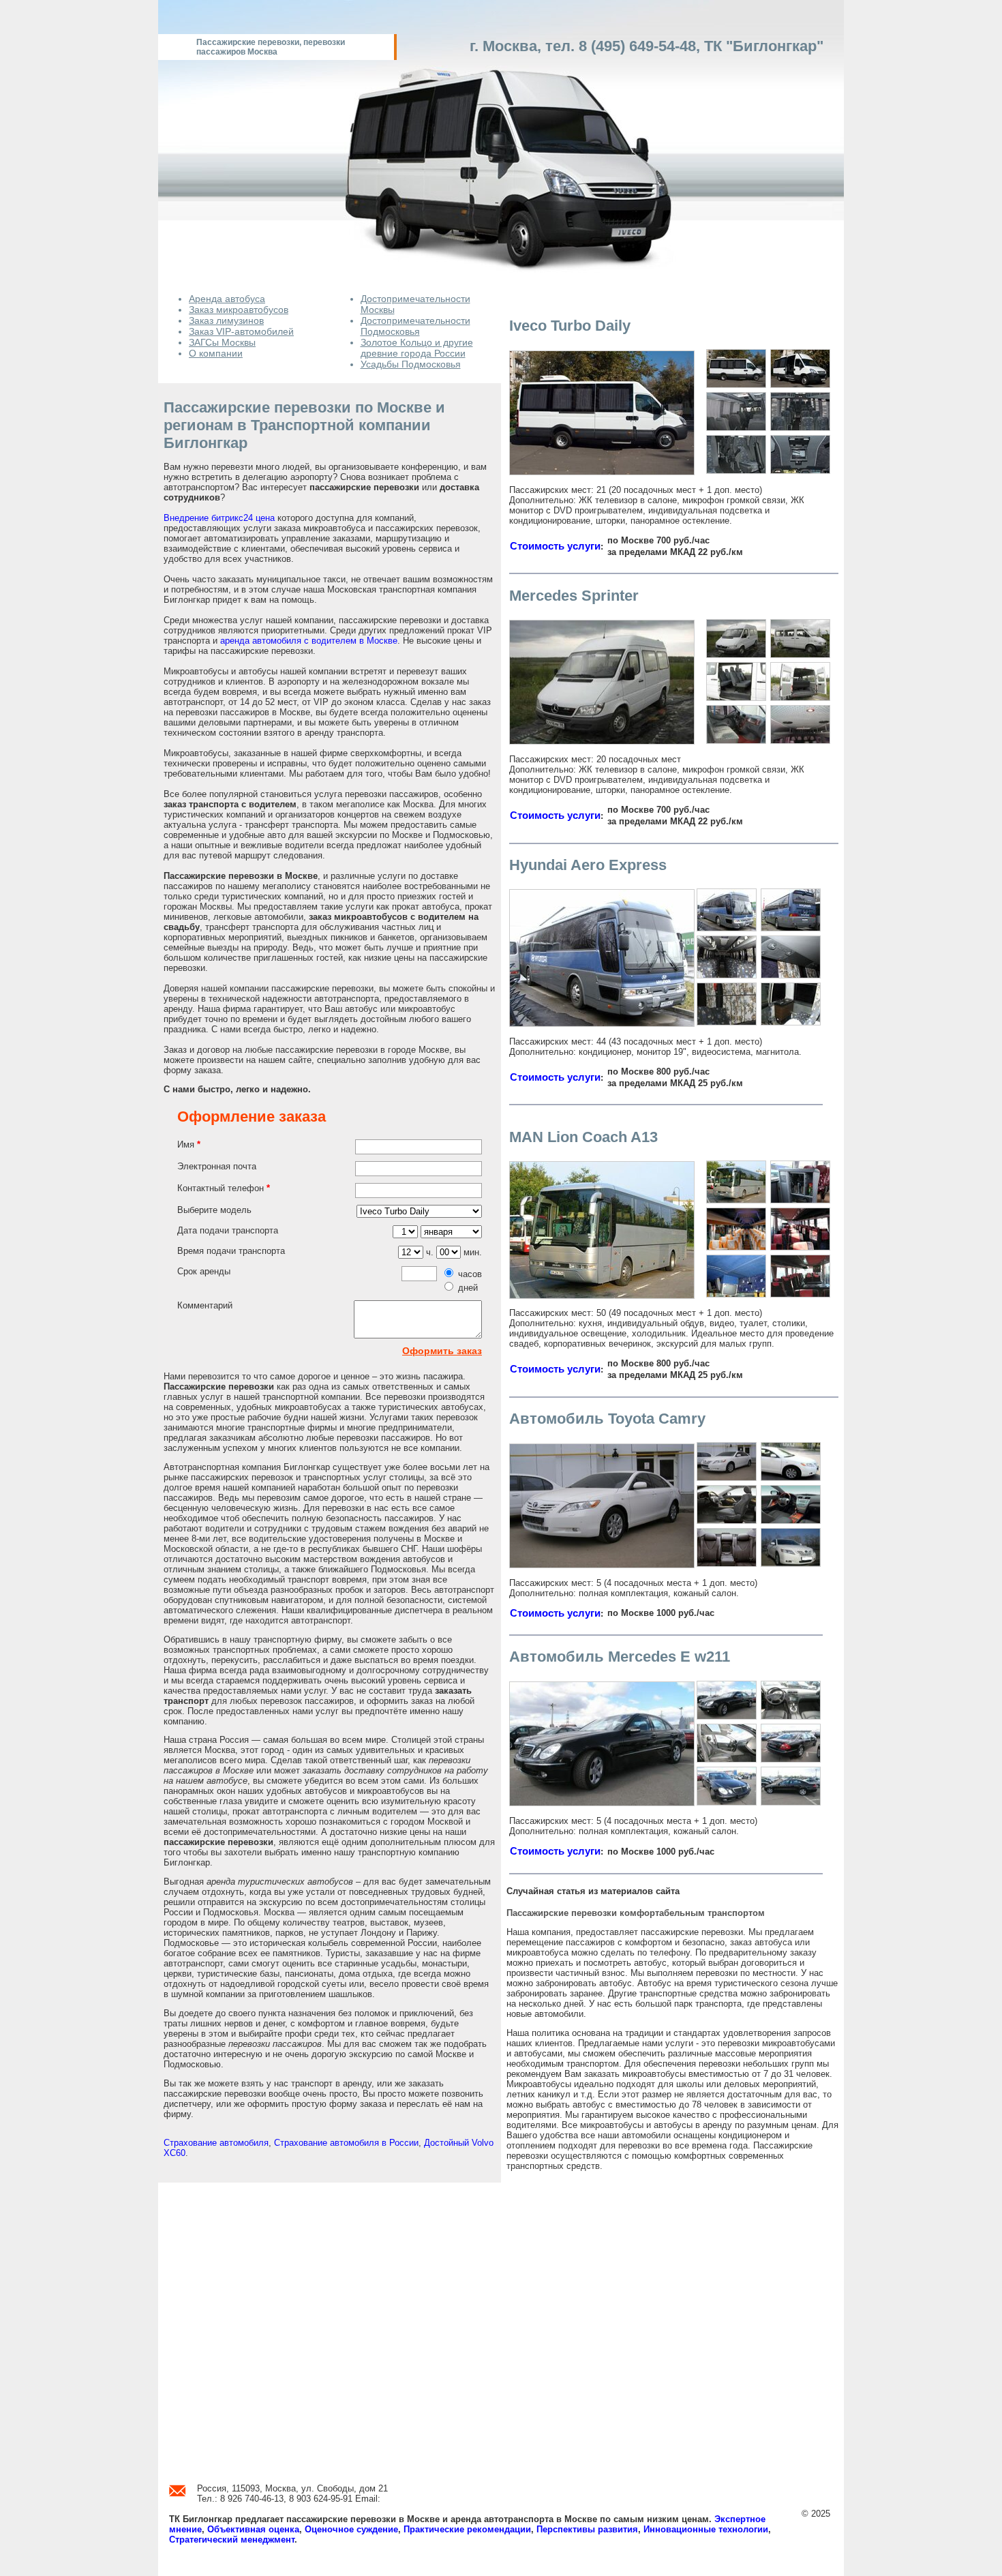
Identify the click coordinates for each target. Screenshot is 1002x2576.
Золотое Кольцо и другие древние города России (417, 348)
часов (470, 1274)
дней (468, 1288)
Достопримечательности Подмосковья (415, 326)
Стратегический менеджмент (232, 2540)
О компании (216, 353)
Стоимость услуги (555, 546)
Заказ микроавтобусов (239, 310)
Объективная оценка (253, 2529)
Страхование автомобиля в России (346, 2143)
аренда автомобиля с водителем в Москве (309, 641)
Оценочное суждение (351, 2529)
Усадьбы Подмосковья (411, 364)
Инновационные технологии (706, 2529)
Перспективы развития (587, 2529)
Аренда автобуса (227, 299)
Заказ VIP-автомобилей (241, 331)
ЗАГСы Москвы (222, 342)
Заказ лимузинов (226, 320)
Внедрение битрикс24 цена (219, 518)
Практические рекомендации (467, 2529)
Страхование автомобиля (216, 2143)
